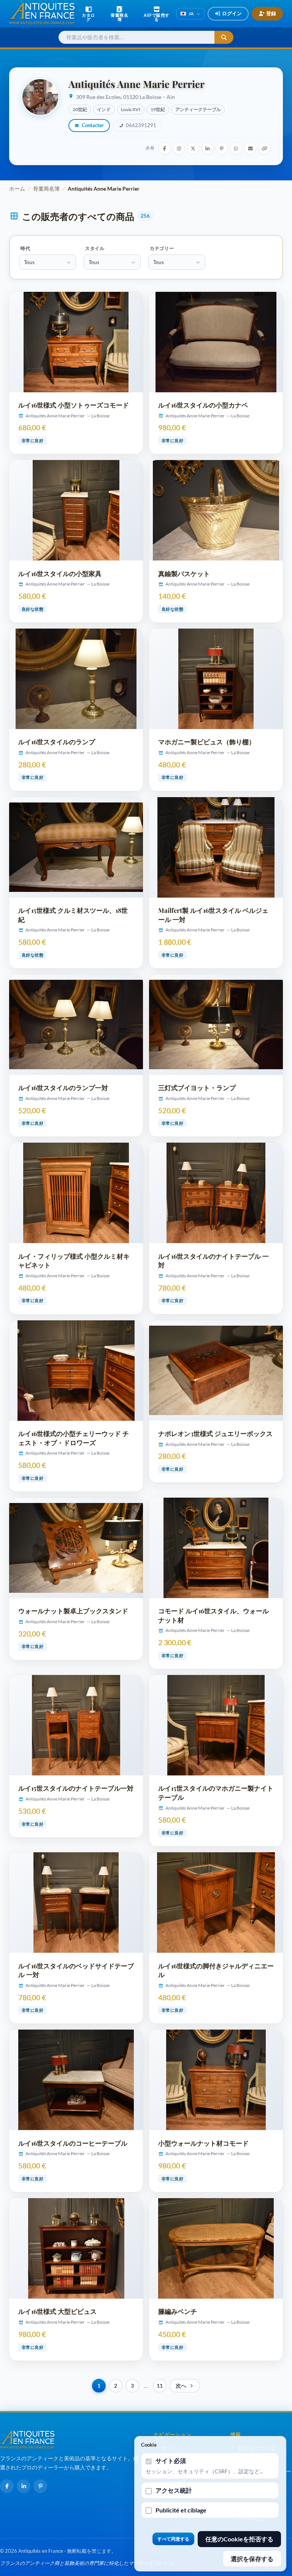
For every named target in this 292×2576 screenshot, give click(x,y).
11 (160, 2386)
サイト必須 (171, 2461)
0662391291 (141, 125)
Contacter (93, 125)
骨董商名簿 (46, 189)
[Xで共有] (193, 148)
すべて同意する (173, 2539)
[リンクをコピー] (265, 148)
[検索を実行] (224, 37)
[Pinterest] (40, 2486)
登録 (271, 13)
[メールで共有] (250, 148)
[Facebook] (7, 2486)
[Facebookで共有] (165, 148)
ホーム (17, 189)
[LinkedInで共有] (208, 148)
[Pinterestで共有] (222, 148)
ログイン (232, 13)
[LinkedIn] (24, 2486)
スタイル (95, 248)
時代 (25, 248)
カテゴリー (162, 248)
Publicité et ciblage (181, 2510)
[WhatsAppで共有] (236, 148)
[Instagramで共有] (179, 148)
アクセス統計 (174, 2490)
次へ (181, 2386)
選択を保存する (252, 2559)
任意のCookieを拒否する (239, 2539)
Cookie (149, 2445)
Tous (29, 262)
